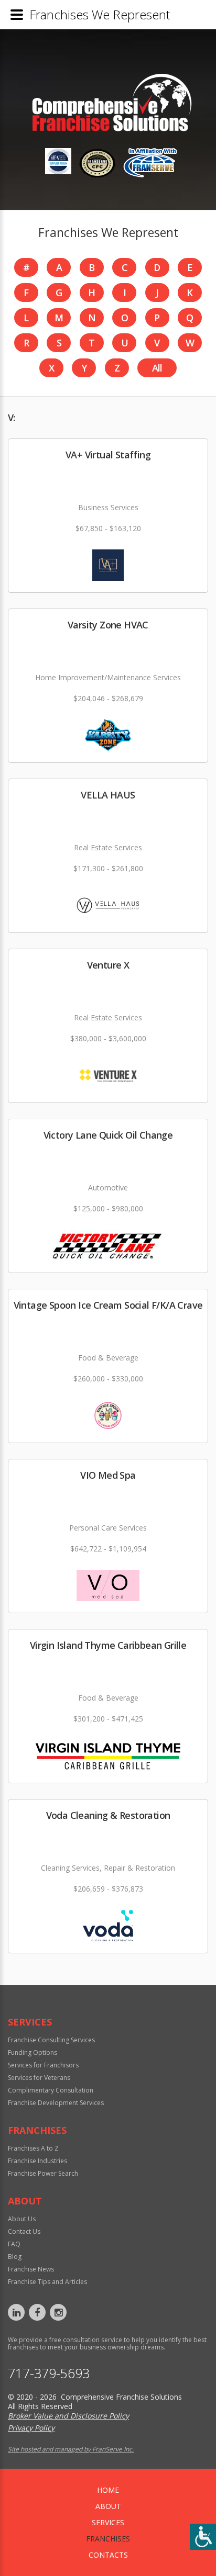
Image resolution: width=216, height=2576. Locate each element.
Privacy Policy (31, 2428)
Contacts (108, 2555)
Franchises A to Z (33, 2148)
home (108, 2490)
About (108, 2506)
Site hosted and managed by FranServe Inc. (71, 2449)
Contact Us (24, 2231)
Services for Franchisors (43, 2065)
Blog (15, 2257)
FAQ (14, 2244)
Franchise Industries (37, 2161)
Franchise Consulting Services (51, 2040)
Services (108, 2522)
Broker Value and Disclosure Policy (68, 2416)
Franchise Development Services (56, 2103)
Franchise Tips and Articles (47, 2282)
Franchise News (31, 2269)
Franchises (108, 2539)
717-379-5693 (49, 2373)
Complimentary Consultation (51, 2090)
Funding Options (33, 2052)
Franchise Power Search (43, 2173)
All (157, 368)
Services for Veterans (39, 2078)
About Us (22, 2219)
